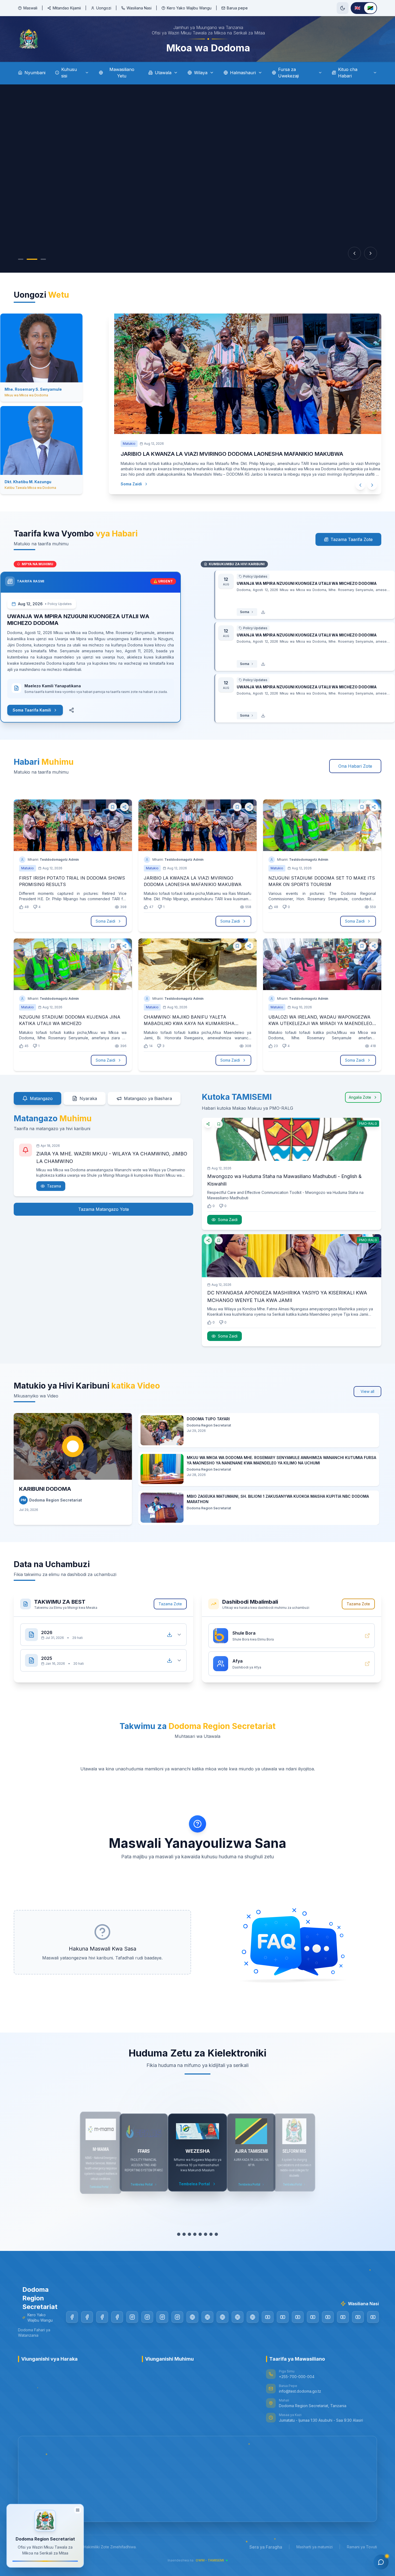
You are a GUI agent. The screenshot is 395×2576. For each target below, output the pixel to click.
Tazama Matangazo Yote (104, 1209)
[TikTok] (192, 2317)
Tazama (54, 1186)
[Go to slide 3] (38, 259)
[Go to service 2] (184, 2234)
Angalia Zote (360, 1097)
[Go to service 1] (179, 2234)
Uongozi (104, 8)
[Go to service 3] (189, 2234)
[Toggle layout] (78, 2510)
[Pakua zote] (170, 1635)
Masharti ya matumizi (315, 2547)
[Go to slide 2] (29, 259)
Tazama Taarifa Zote (352, 539)
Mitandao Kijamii (67, 8)
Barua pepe (237, 8)
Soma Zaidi (121, 484)
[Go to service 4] (195, 2234)
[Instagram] (132, 2317)
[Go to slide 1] (21, 259)
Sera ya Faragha (266, 2547)
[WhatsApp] (253, 2317)
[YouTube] (268, 2317)
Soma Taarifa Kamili (45, 710)
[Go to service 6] (206, 2234)
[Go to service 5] (200, 2234)
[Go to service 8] (216, 2234)
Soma (231, 612)
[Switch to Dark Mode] (343, 8)
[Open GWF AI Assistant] (381, 2562)
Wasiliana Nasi (139, 8)
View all (367, 1391)
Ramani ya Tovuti (362, 2547)
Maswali (30, 8)
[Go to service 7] (211, 2234)
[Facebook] (72, 2317)
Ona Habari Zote (355, 766)
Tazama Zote (170, 1604)
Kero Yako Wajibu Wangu (189, 8)
